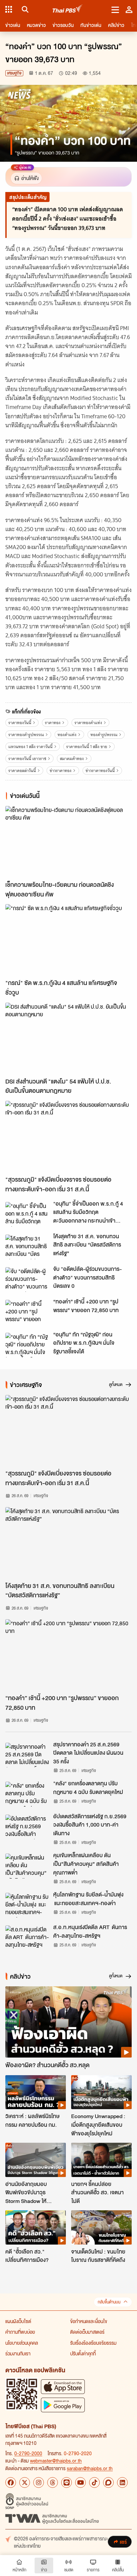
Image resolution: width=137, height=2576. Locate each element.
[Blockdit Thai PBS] (108, 2482)
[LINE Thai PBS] (67, 2482)
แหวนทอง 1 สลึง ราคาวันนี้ (30, 747)
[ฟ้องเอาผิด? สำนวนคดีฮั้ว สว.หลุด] (68, 2022)
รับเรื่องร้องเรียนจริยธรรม (93, 2343)
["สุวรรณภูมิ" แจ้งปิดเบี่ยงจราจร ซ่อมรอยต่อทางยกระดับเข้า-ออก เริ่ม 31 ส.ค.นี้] (68, 1136)
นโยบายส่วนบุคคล (22, 2343)
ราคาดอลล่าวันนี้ (22, 771)
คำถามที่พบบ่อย (20, 2332)
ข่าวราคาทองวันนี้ (100, 771)
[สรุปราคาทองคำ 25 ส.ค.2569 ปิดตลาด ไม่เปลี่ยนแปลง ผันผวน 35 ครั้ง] (27, 1755)
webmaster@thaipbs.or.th (56, 2461)
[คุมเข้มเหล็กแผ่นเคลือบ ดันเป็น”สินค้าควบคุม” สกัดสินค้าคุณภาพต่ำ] (27, 1866)
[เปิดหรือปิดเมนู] (115, 9)
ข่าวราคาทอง (61, 771)
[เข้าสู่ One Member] (129, 9)
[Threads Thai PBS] (53, 2482)
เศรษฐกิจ (14, 73)
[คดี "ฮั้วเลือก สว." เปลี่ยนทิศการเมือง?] (36, 2227)
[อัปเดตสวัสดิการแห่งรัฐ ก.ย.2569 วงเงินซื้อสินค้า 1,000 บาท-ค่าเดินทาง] (27, 1827)
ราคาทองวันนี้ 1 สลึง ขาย (87, 747)
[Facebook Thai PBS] (11, 2482)
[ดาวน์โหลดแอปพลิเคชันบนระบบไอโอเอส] (63, 2386)
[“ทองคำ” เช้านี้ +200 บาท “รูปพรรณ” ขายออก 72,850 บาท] (27, 1312)
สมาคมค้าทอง (72, 759)
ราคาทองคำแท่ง (88, 723)
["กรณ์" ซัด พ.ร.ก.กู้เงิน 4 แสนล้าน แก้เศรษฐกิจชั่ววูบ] (68, 940)
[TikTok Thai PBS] (94, 2482)
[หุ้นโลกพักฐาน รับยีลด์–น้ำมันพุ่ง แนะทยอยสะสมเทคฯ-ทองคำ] (27, 1905)
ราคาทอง (53, 723)
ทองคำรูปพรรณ (104, 735)
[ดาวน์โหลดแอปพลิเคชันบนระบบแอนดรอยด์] (63, 2405)
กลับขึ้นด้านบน (109, 2302)
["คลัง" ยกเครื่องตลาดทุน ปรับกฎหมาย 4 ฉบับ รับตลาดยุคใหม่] (27, 1794)
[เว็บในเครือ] (9, 9)
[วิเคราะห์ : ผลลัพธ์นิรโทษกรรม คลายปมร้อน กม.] (36, 2092)
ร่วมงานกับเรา (18, 2353)
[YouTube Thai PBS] (80, 2482)
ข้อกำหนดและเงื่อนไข (89, 2321)
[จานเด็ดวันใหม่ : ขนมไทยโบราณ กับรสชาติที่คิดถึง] (101, 2227)
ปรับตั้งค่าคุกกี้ (83, 2353)
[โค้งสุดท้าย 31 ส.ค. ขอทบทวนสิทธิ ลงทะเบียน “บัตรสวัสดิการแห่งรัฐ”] (27, 1247)
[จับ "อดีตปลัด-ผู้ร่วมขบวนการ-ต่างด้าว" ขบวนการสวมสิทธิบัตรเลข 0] (27, 1280)
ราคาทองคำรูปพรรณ (26, 735)
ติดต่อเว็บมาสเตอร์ (87, 2332)
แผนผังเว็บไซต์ (18, 2321)
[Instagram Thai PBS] (39, 2482)
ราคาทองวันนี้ (20, 723)
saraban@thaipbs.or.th (90, 2468)
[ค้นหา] (24, 9)
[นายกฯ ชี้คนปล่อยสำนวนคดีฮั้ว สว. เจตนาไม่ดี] (101, 2160)
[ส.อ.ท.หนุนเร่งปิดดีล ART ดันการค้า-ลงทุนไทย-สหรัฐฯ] (27, 1938)
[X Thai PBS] (25, 2482)
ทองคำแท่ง (67, 735)
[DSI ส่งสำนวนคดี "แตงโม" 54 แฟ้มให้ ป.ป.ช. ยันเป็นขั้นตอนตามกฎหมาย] (68, 1038)
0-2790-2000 (28, 2453)
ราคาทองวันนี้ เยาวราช (27, 759)
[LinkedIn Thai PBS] (122, 2482)
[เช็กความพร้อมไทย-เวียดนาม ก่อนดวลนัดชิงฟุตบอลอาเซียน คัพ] (68, 842)
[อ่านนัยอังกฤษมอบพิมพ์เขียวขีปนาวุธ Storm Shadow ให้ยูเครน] (36, 2160)
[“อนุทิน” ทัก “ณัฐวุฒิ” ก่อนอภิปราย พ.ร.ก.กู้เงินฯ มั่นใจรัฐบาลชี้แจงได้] (27, 1345)
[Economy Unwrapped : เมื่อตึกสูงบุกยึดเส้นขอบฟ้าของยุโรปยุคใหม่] (101, 2092)
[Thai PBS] (68, 9)
